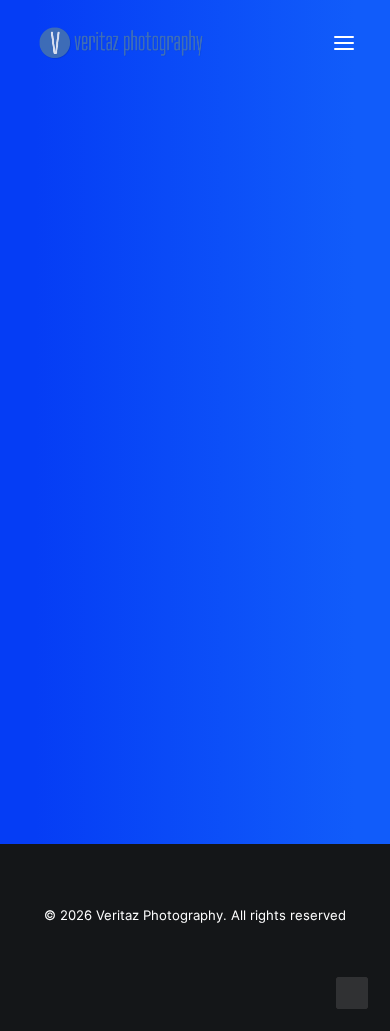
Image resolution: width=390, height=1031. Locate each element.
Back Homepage (195, 596)
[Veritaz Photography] (126, 43)
